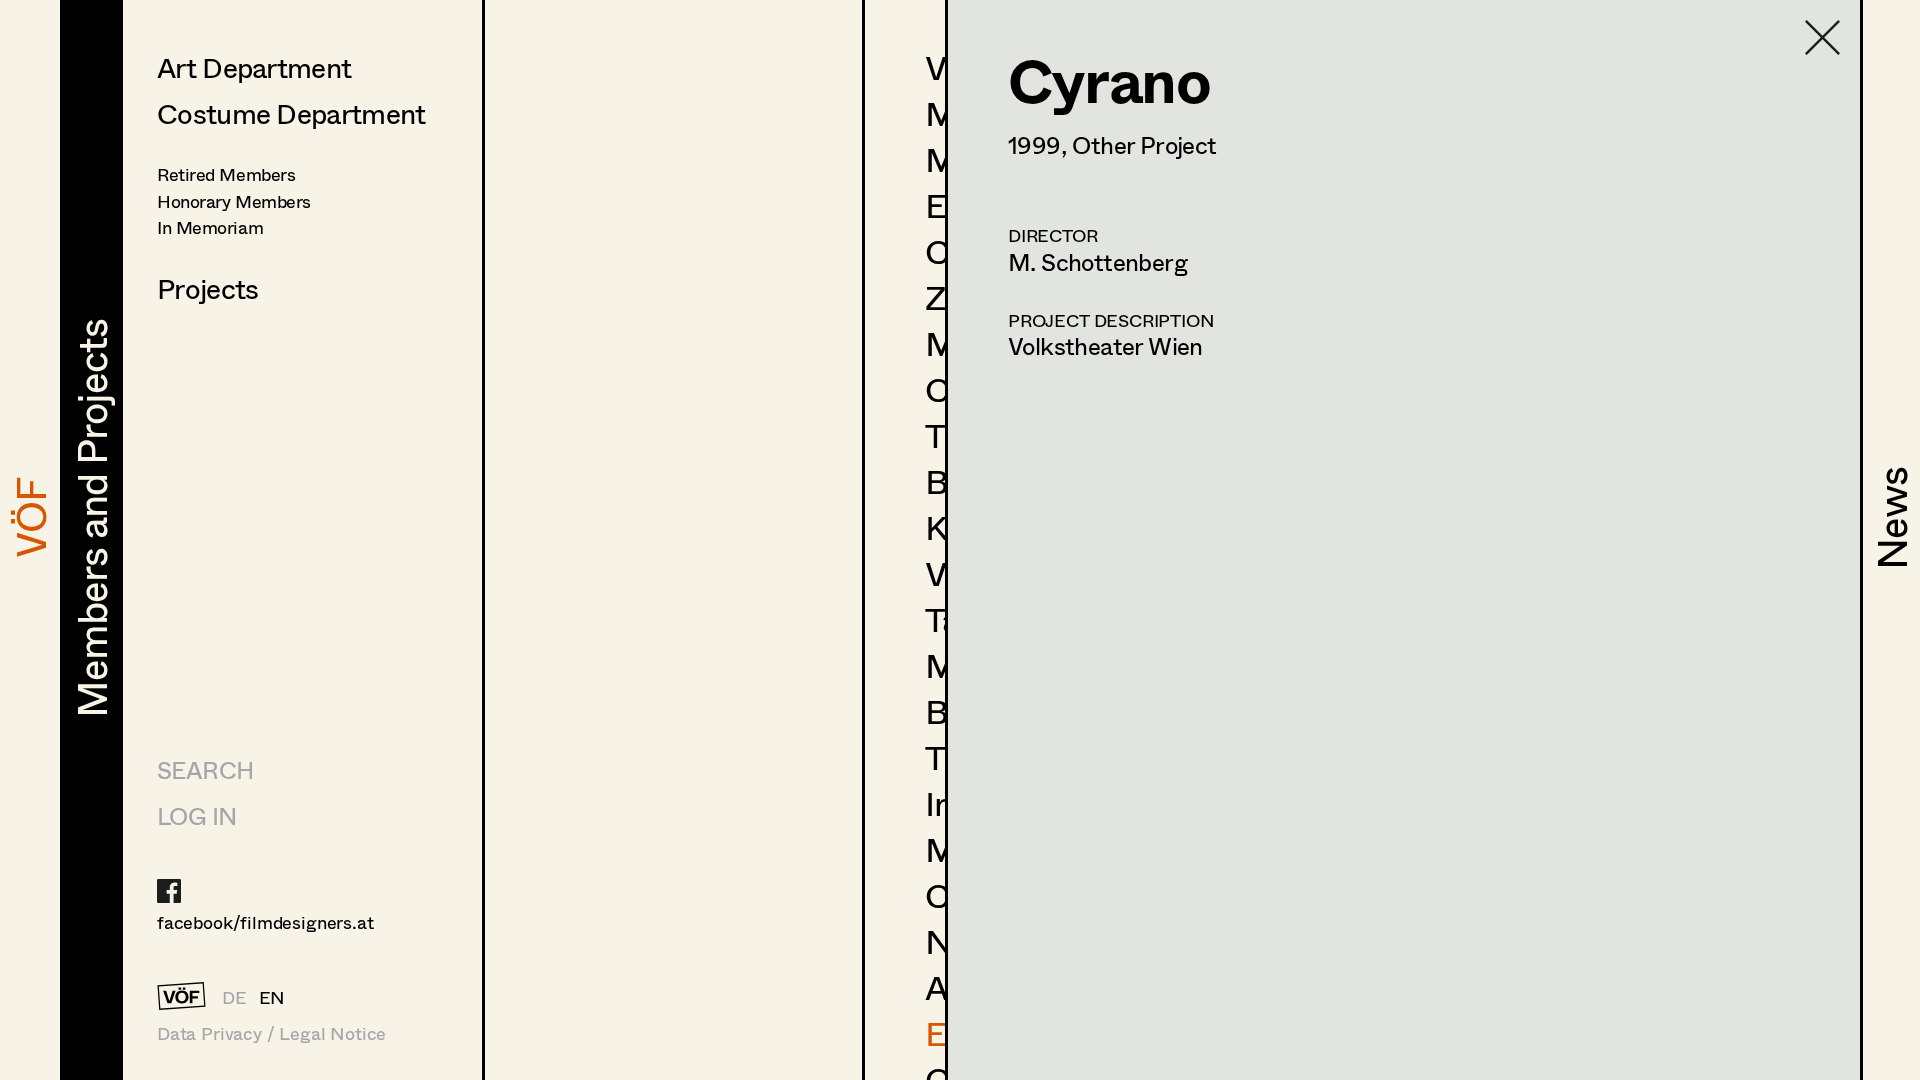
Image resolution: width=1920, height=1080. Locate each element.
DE (234, 997)
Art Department (254, 67)
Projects (207, 288)
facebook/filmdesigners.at (265, 922)
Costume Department (291, 113)
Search (205, 769)
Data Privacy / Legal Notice (271, 1033)
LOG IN (196, 815)
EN (272, 997)
